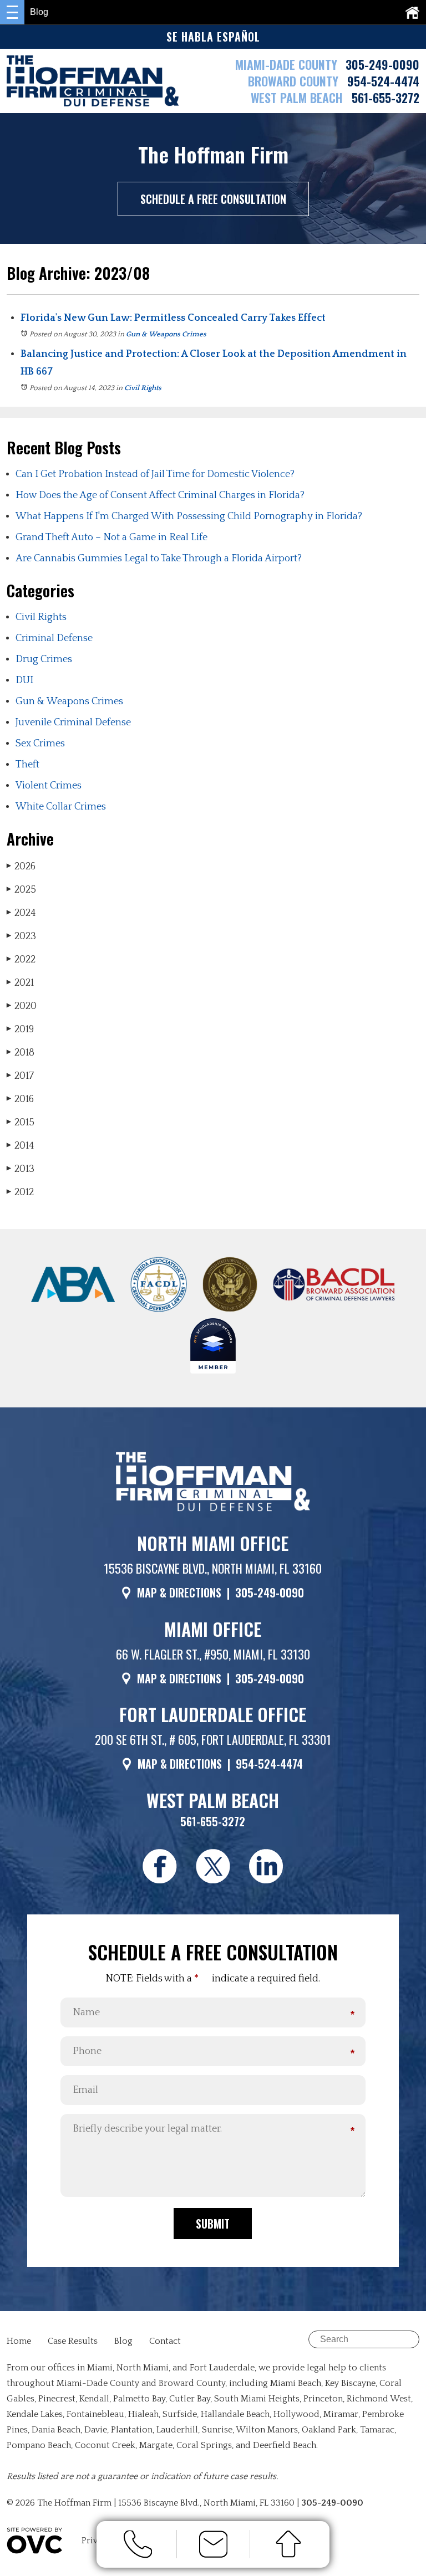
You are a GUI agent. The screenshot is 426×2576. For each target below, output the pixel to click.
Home (19, 2341)
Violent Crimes (49, 786)
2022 (21, 960)
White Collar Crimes (61, 807)
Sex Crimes (40, 744)
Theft (27, 765)
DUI (24, 680)
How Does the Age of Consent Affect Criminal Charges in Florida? (160, 495)
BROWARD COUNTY (295, 81)
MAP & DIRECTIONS (179, 1592)
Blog (123, 2341)
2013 (21, 1169)
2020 (22, 1006)
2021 (20, 983)
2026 (21, 867)
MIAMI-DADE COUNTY (286, 64)
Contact (165, 2341)
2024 (21, 913)
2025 (21, 890)
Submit (213, 2224)
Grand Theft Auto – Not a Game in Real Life (111, 537)
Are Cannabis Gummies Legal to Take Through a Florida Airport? (159, 559)
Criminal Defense (54, 638)
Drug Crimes (44, 659)
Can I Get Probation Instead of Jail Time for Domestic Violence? (155, 474)
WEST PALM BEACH (298, 98)
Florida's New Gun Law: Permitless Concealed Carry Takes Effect (173, 318)
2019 (20, 1030)
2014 (21, 1146)
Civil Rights (143, 388)
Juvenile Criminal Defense (73, 723)
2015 (21, 1123)
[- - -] (12, 12)
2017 (20, 1076)
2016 (20, 1099)
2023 (21, 936)
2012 (20, 1192)
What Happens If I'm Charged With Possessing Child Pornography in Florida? (189, 516)
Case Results (73, 2341)
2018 (21, 1053)
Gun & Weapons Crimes (166, 334)
